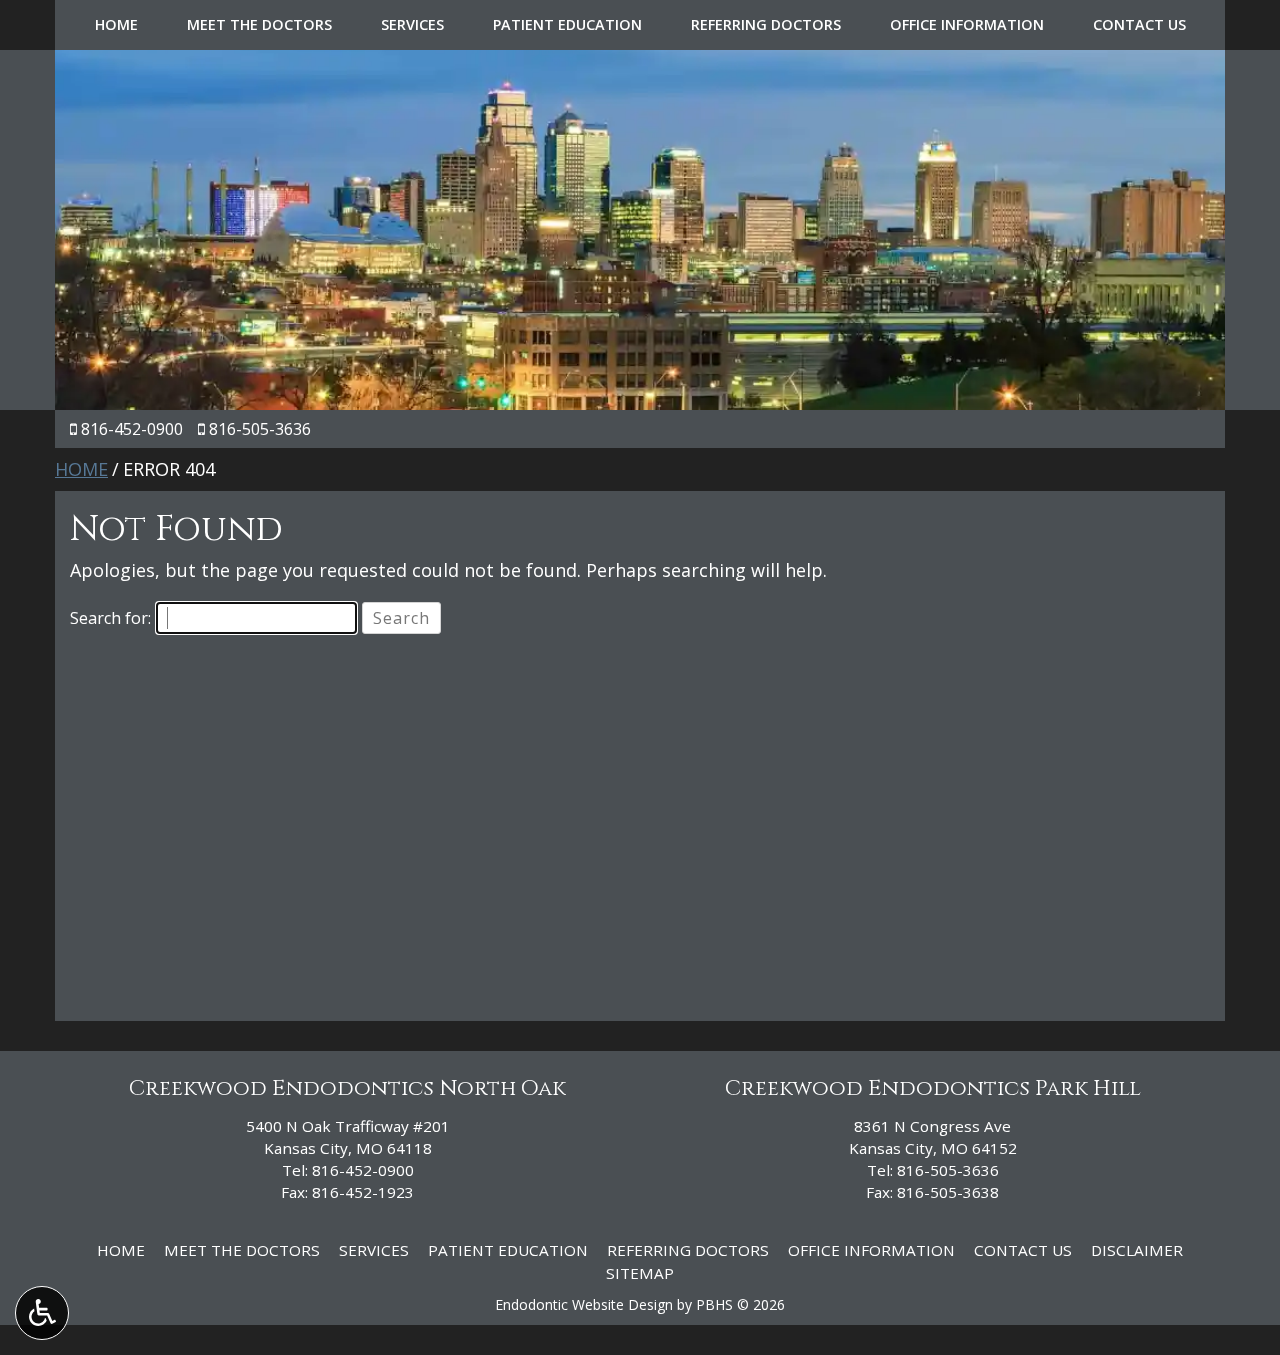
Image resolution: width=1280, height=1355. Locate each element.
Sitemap (640, 1273)
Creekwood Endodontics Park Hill (933, 1088)
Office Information (967, 25)
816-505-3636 (260, 429)
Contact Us (1139, 25)
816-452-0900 (132, 429)
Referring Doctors (766, 25)
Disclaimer (1137, 1250)
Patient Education (567, 25)
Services (412, 25)
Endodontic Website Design (584, 1304)
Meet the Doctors (259, 25)
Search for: (110, 618)
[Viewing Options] (42, 1313)
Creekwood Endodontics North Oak (347, 1088)
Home (116, 25)
